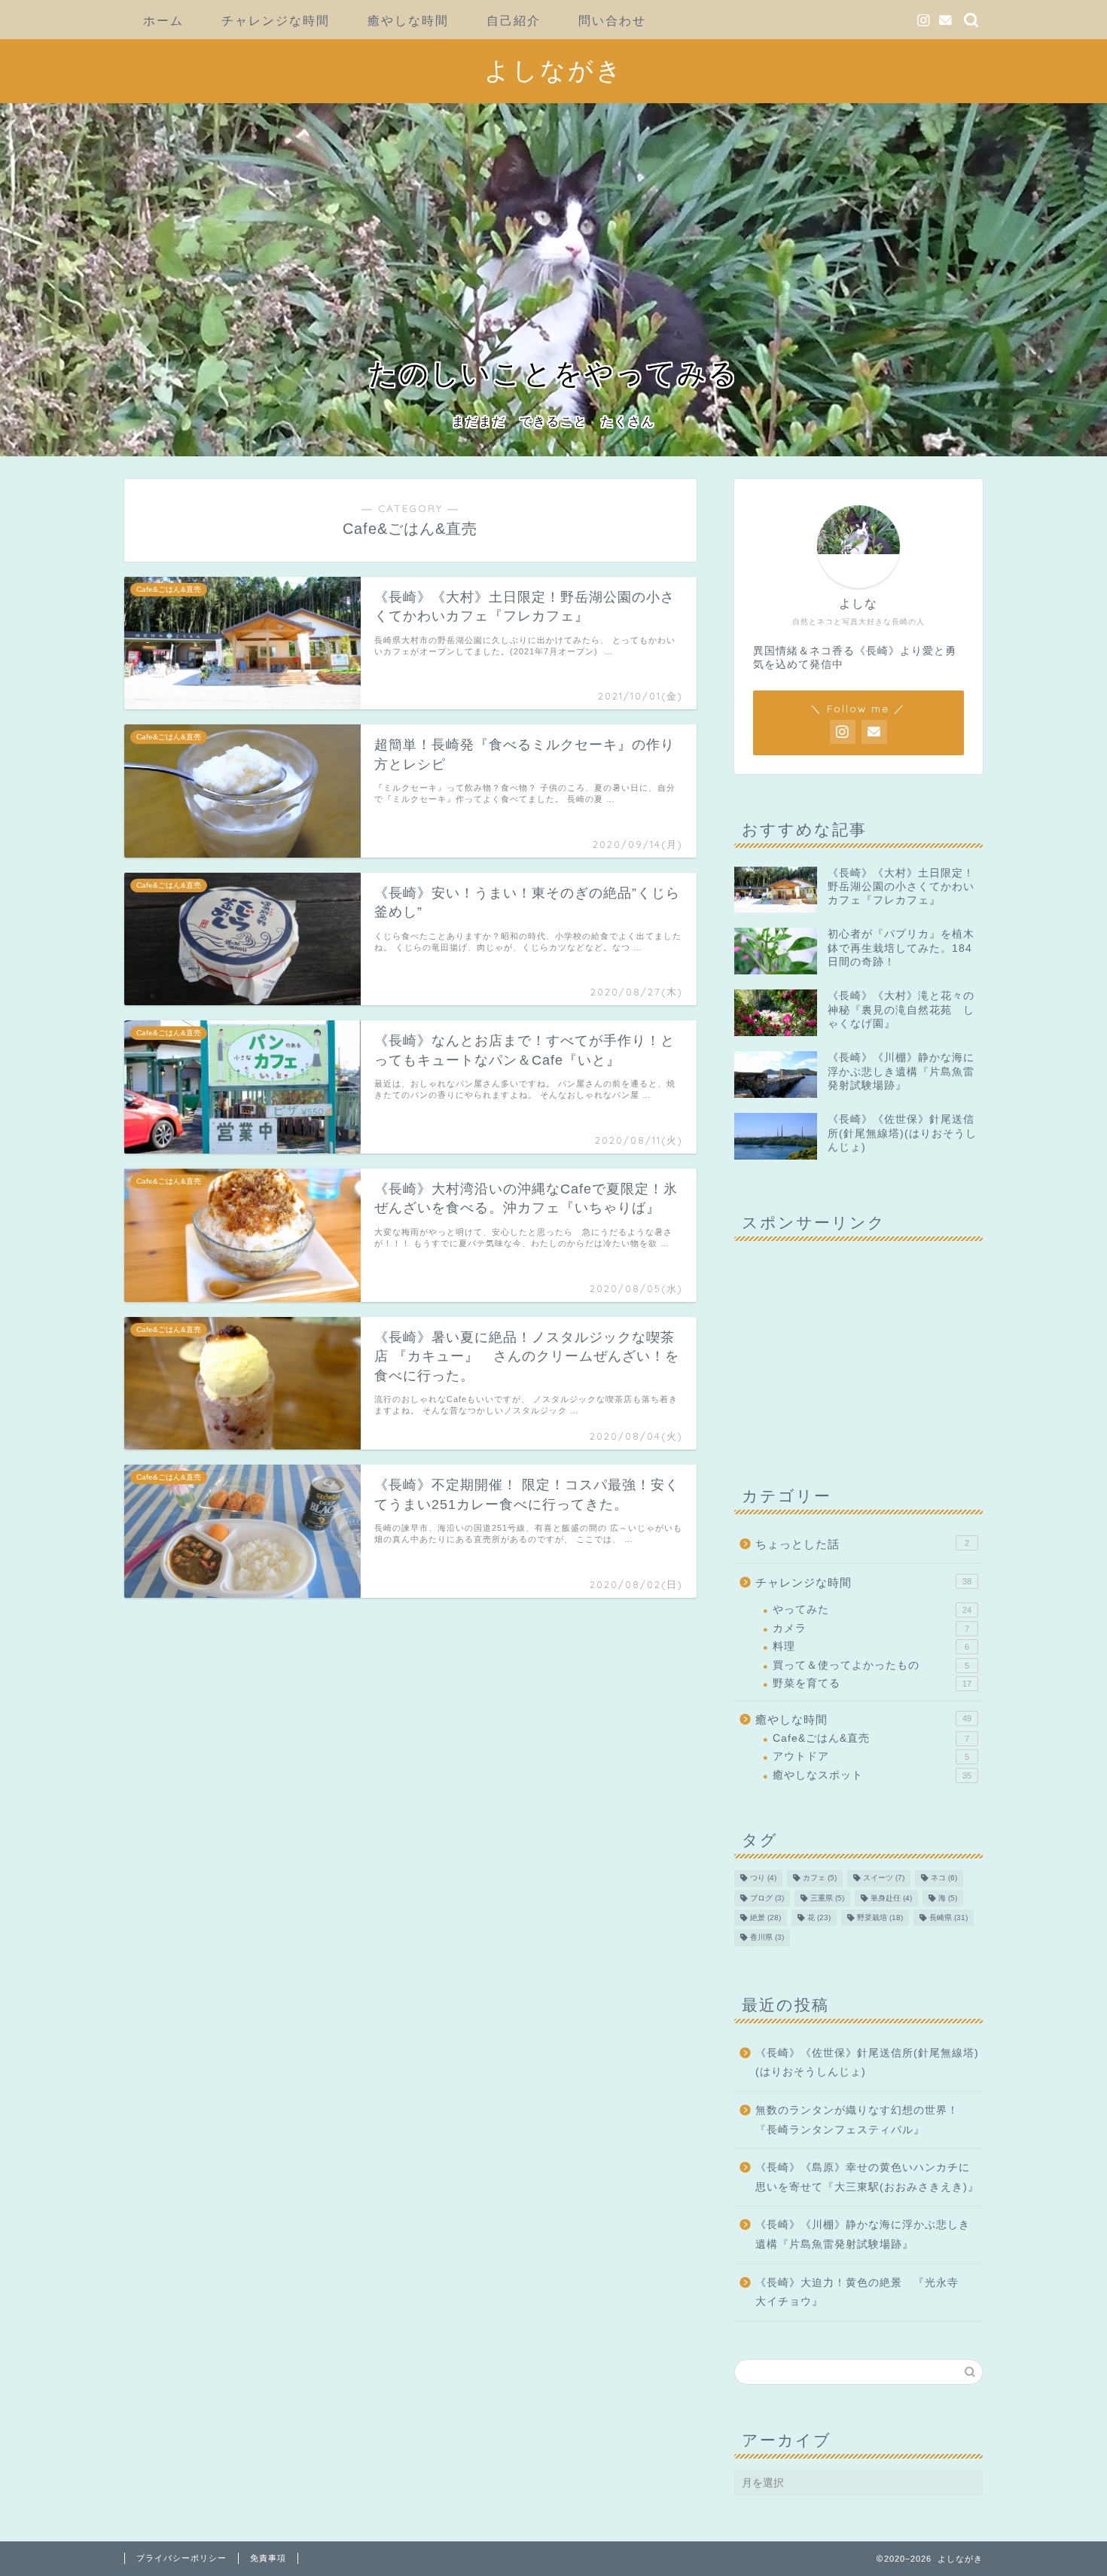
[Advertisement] (858, 1346)
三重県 (827, 1898)
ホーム (163, 20)
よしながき (554, 70)
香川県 (767, 1938)
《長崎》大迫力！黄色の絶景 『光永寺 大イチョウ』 (863, 2292)
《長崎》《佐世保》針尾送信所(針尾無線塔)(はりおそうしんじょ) (867, 2063)
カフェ (820, 1878)
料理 (871, 1646)
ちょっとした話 (862, 1544)
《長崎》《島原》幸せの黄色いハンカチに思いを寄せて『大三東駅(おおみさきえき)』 (867, 2177)
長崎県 (948, 1918)
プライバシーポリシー (181, 2558)
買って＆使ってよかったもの (871, 1665)
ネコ (944, 1878)
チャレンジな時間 (276, 20)
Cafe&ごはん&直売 (871, 1738)
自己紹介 (514, 20)
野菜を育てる (872, 1683)
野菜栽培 (880, 1918)
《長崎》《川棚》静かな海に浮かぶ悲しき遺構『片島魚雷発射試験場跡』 (863, 2235)
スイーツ (884, 1878)
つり (763, 1878)
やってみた (872, 1610)
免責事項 (268, 2558)
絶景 (765, 1918)
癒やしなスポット (872, 1775)
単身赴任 (891, 1898)
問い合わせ (612, 20)
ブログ (767, 1898)
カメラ (871, 1628)
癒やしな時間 (408, 20)
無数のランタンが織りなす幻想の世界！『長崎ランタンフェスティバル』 (857, 2120)
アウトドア (871, 1756)
